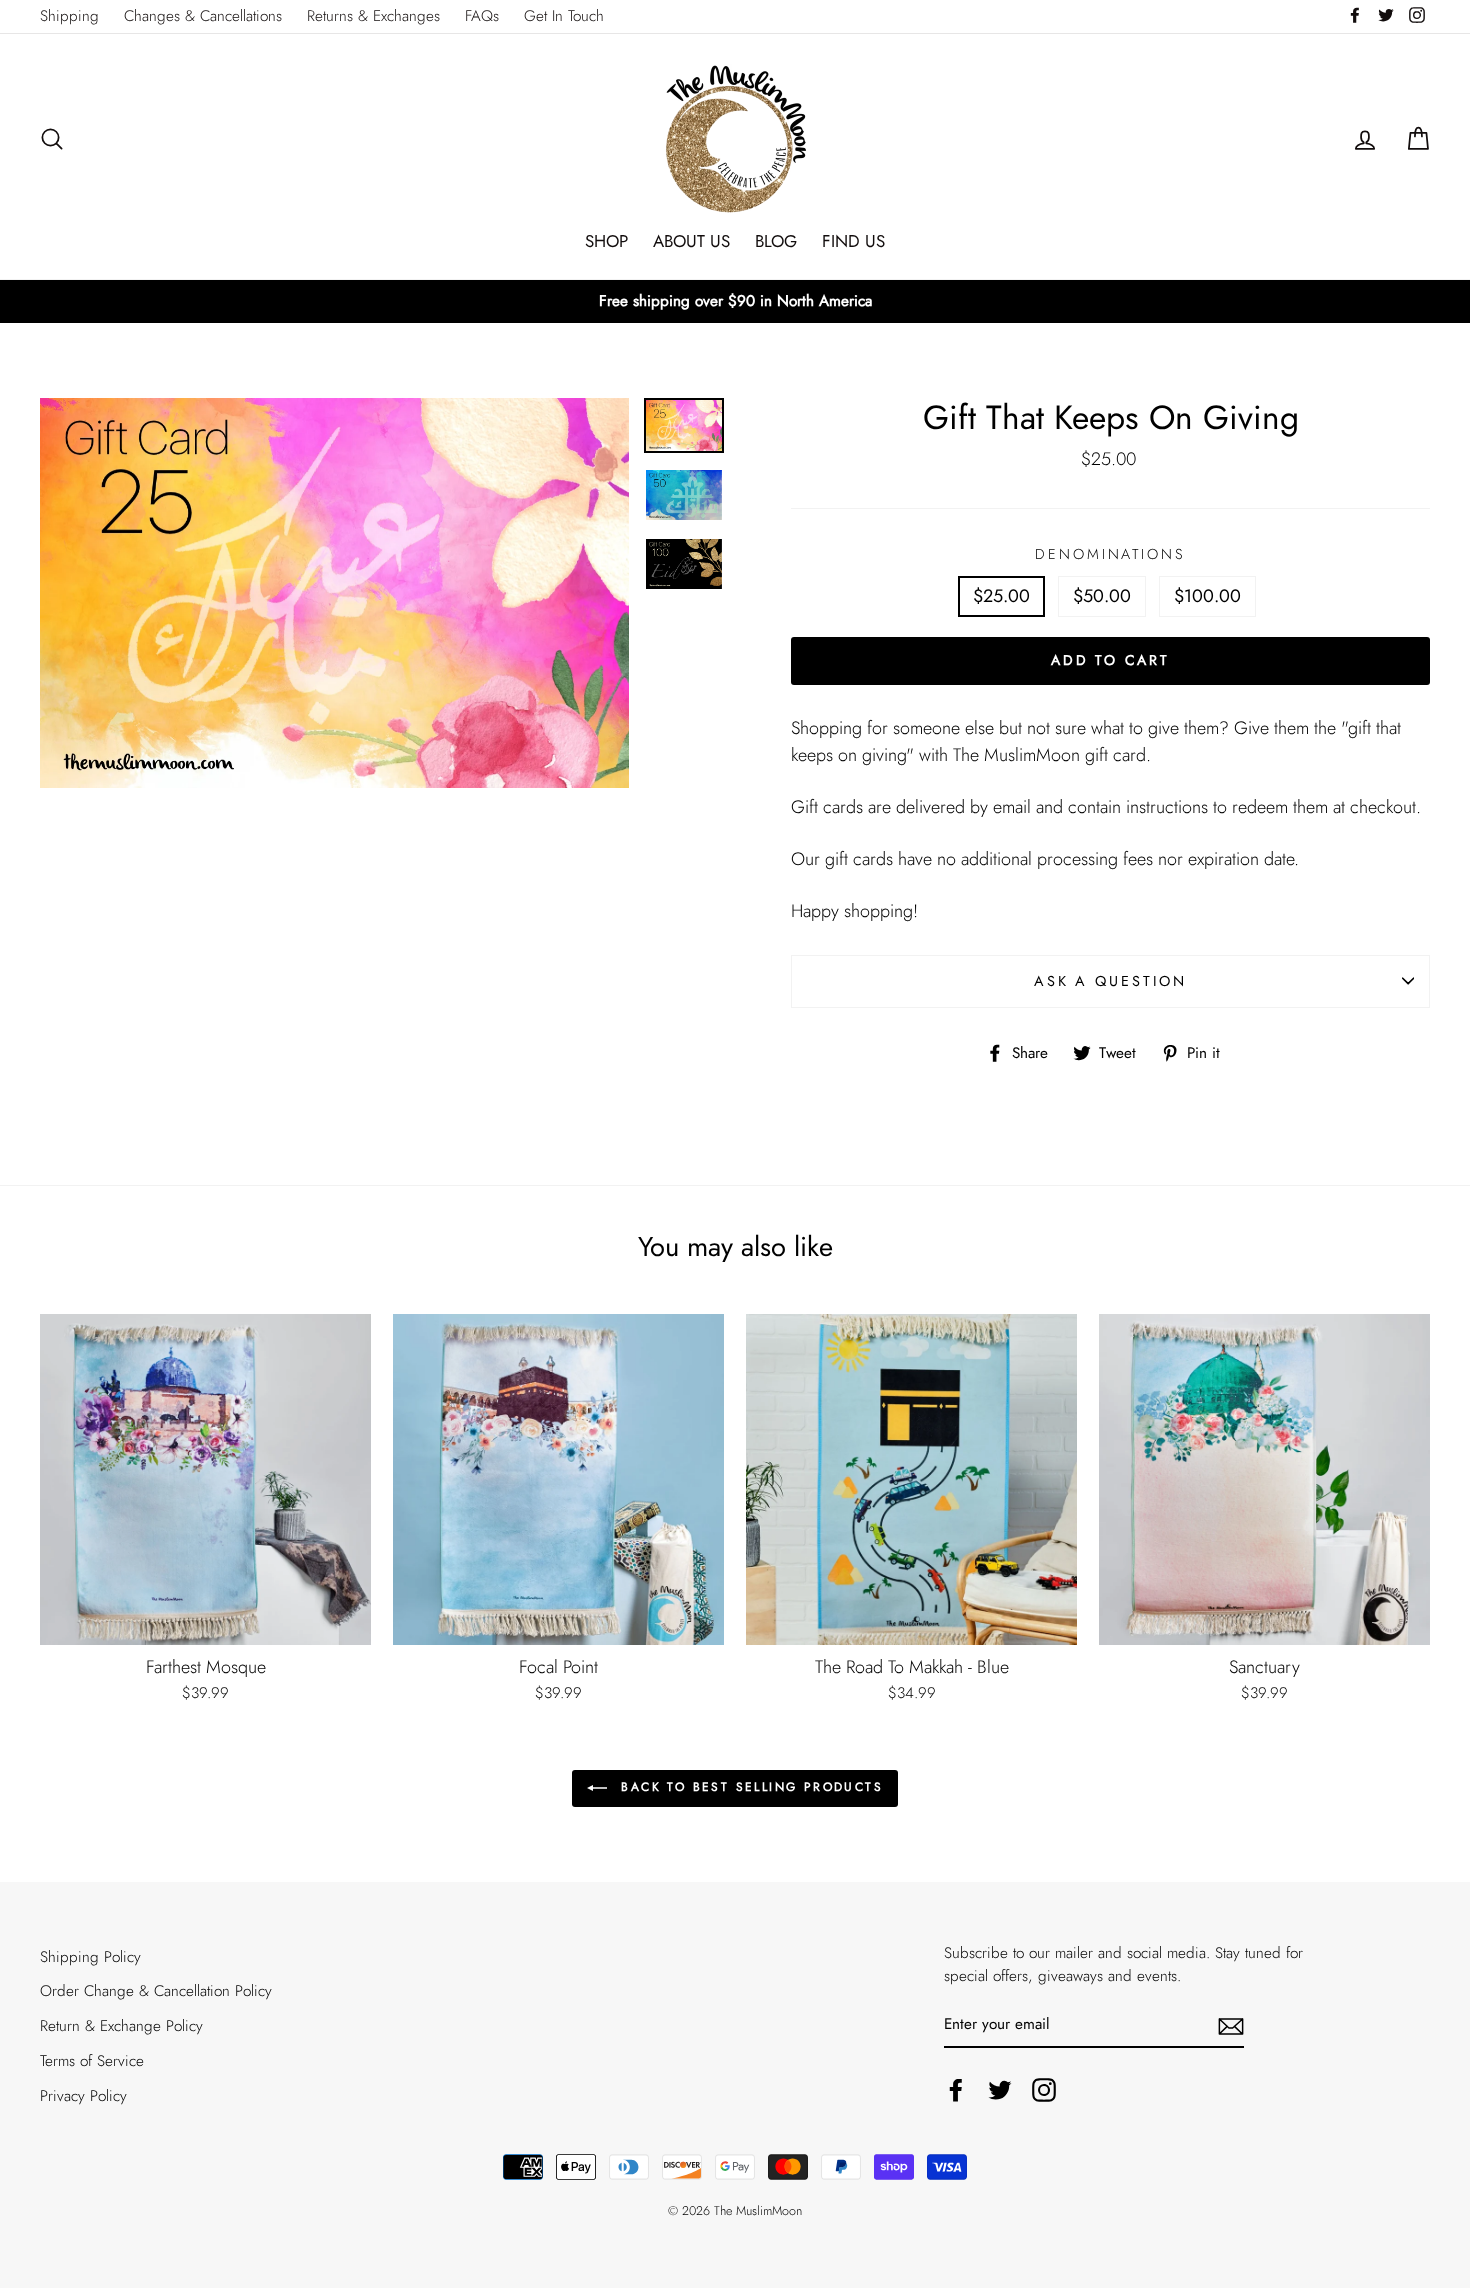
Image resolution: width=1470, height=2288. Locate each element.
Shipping (69, 16)
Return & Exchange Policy (121, 2026)
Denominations (1110, 554)
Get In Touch (564, 16)
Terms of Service (92, 2061)
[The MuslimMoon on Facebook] (956, 2090)
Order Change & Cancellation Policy (156, 1991)
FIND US (853, 241)
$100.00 (1207, 596)
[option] (735, 301)
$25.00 (1001, 596)
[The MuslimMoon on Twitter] (1000, 2090)
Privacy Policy (83, 2096)
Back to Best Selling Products (749, 1787)
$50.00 (1102, 596)
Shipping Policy (90, 1957)
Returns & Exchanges (373, 16)
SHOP (606, 241)
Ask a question (1110, 981)
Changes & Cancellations (203, 16)
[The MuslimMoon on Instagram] (1044, 2090)
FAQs (482, 16)
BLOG (776, 241)
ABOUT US (691, 241)
